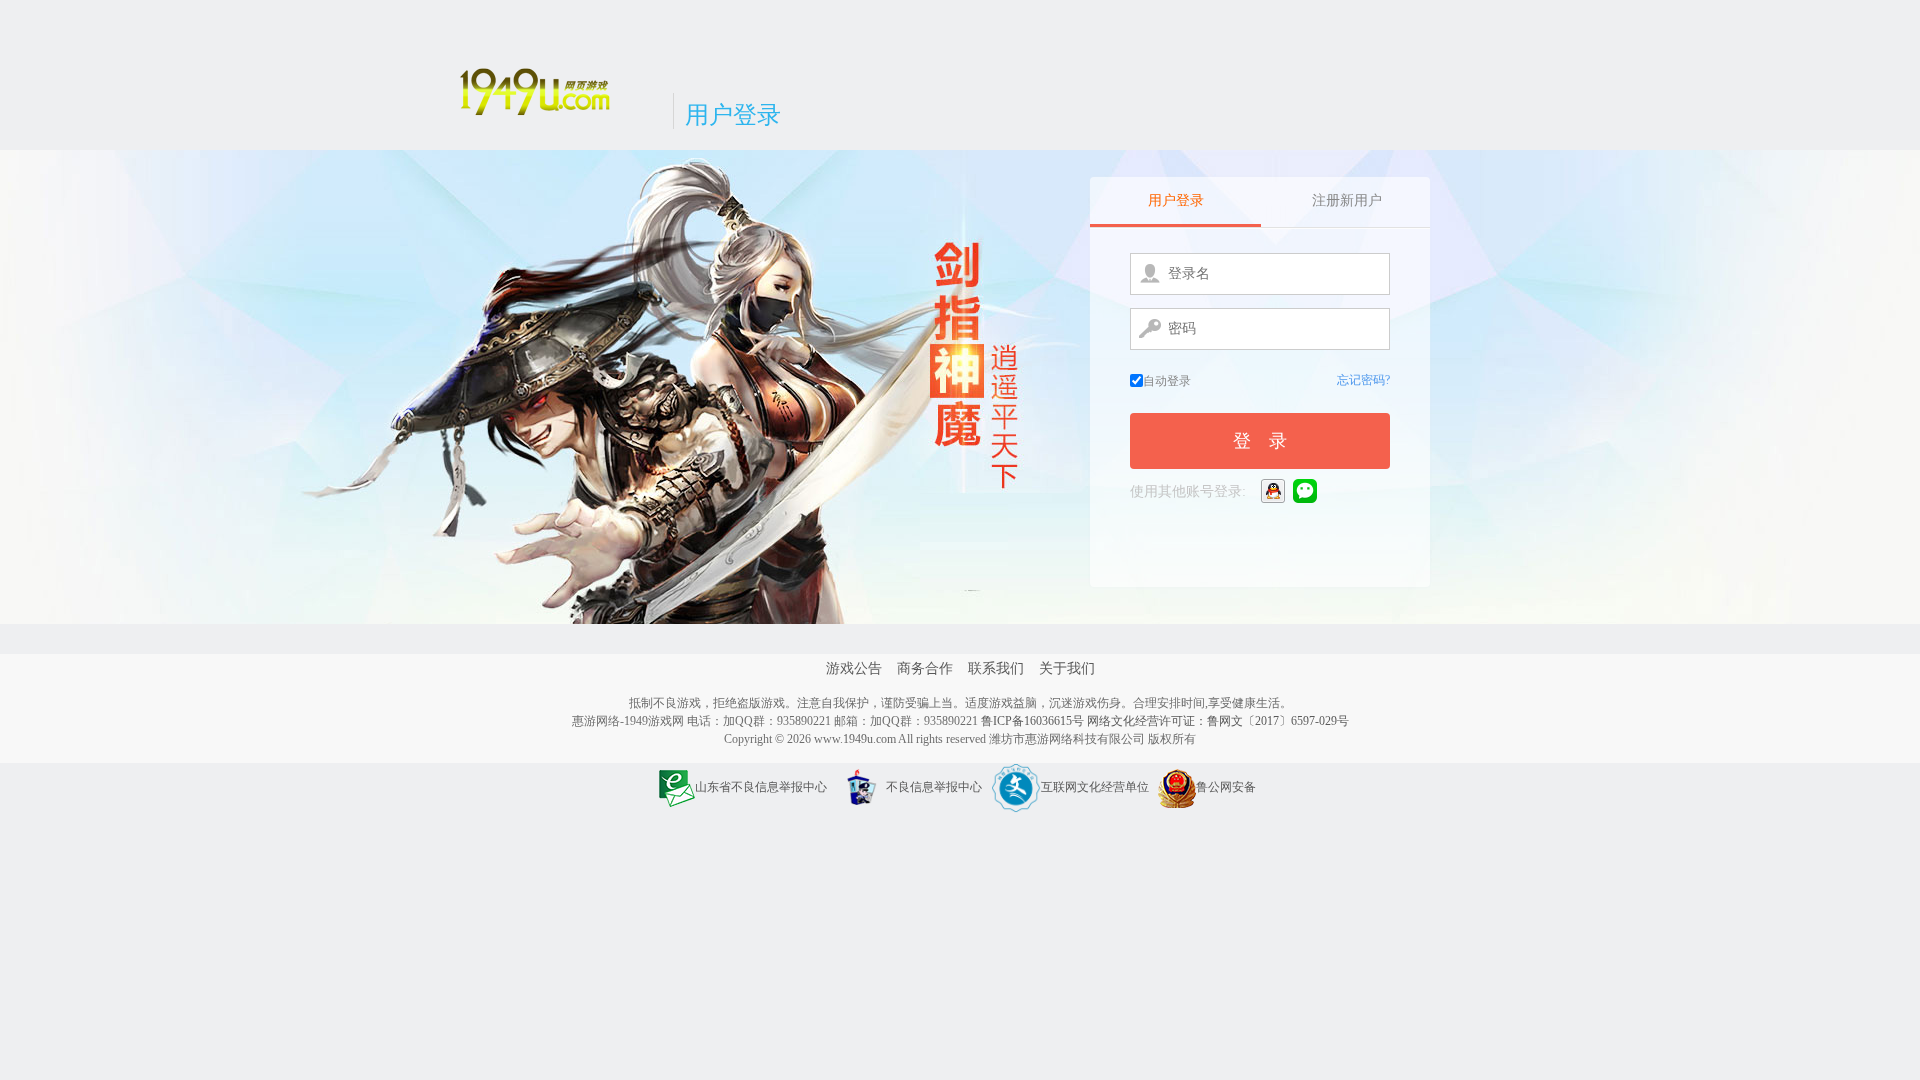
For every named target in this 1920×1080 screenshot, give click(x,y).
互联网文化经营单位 (1095, 787)
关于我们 (1067, 668)
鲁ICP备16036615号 (1032, 721)
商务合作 (925, 668)
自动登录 (1167, 381)
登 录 (1260, 441)
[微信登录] (1306, 490)
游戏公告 (854, 668)
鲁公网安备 (1226, 787)
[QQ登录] (1274, 490)
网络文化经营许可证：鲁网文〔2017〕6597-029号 (1218, 721)
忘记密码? (1363, 380)
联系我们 (996, 668)
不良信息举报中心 (934, 787)
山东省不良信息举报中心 (761, 787)
